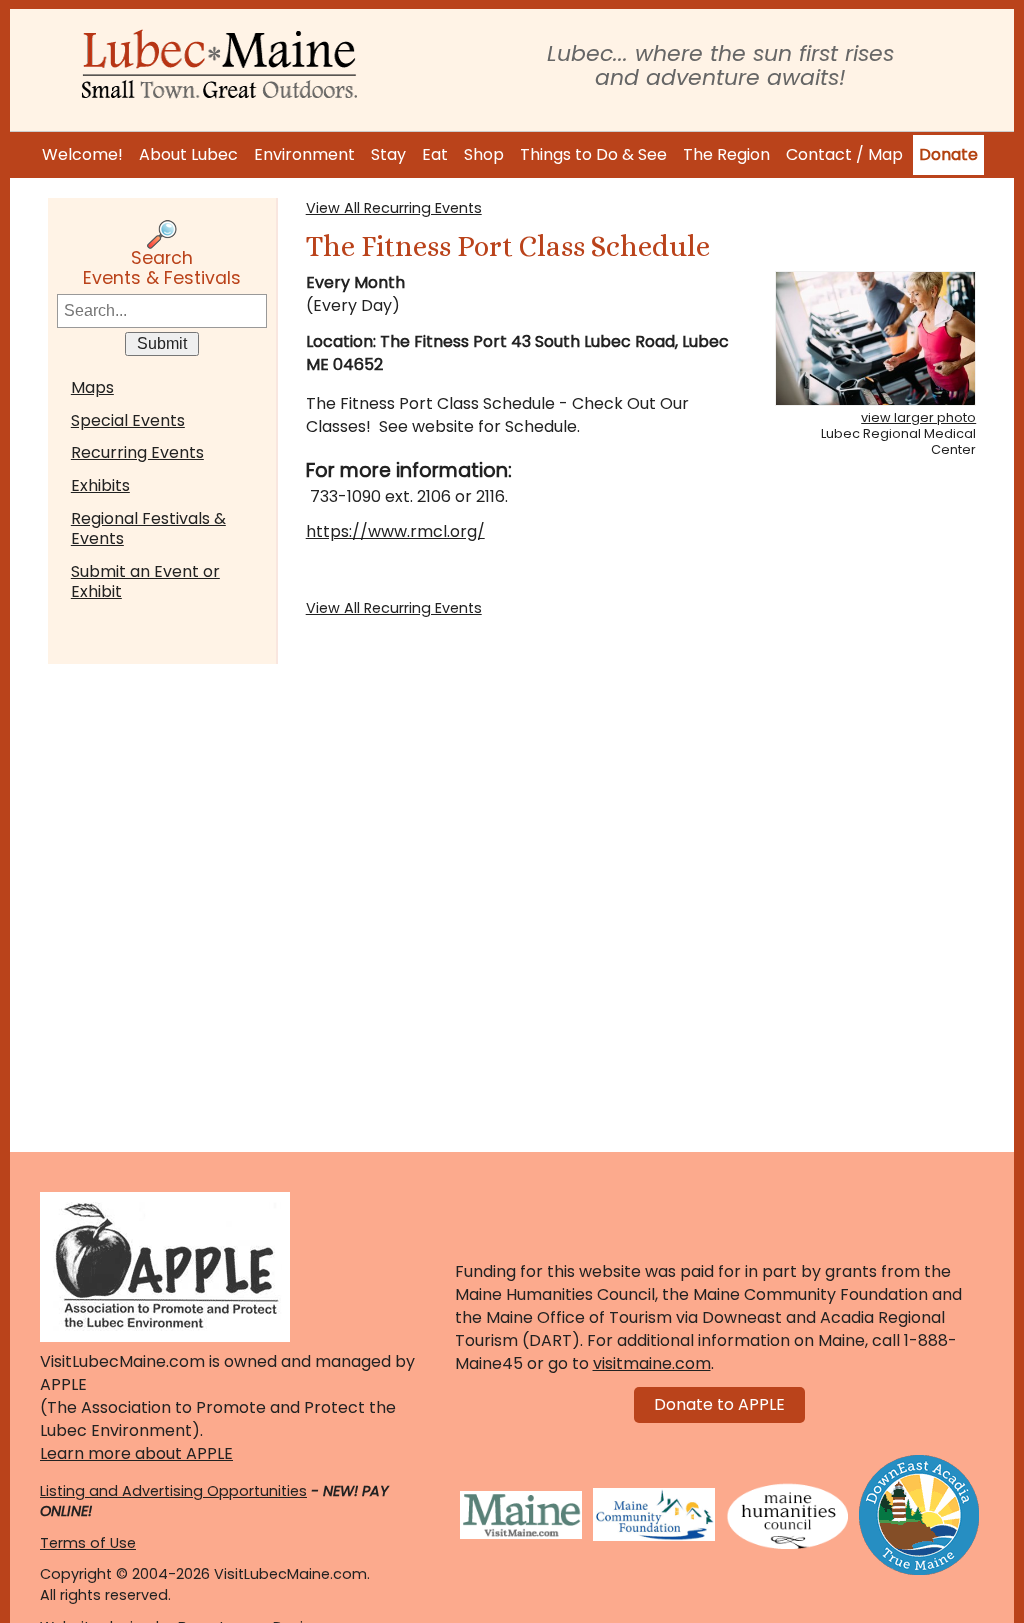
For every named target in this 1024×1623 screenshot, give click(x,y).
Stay (388, 154)
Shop (484, 154)
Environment (304, 154)
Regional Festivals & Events (148, 528)
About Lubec (188, 154)
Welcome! (82, 154)
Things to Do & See (593, 154)
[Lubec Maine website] (218, 64)
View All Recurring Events (394, 208)
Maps (92, 387)
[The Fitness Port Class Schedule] (875, 338)
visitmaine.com (652, 1363)
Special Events (128, 420)
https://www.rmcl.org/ (395, 531)
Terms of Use (88, 1543)
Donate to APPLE (719, 1404)
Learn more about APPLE (136, 1453)
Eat (435, 154)
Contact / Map (844, 154)
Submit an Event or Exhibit (145, 581)
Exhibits (100, 485)
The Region (726, 154)
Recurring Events (137, 452)
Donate (948, 154)
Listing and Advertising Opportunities (173, 1491)
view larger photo (918, 417)
